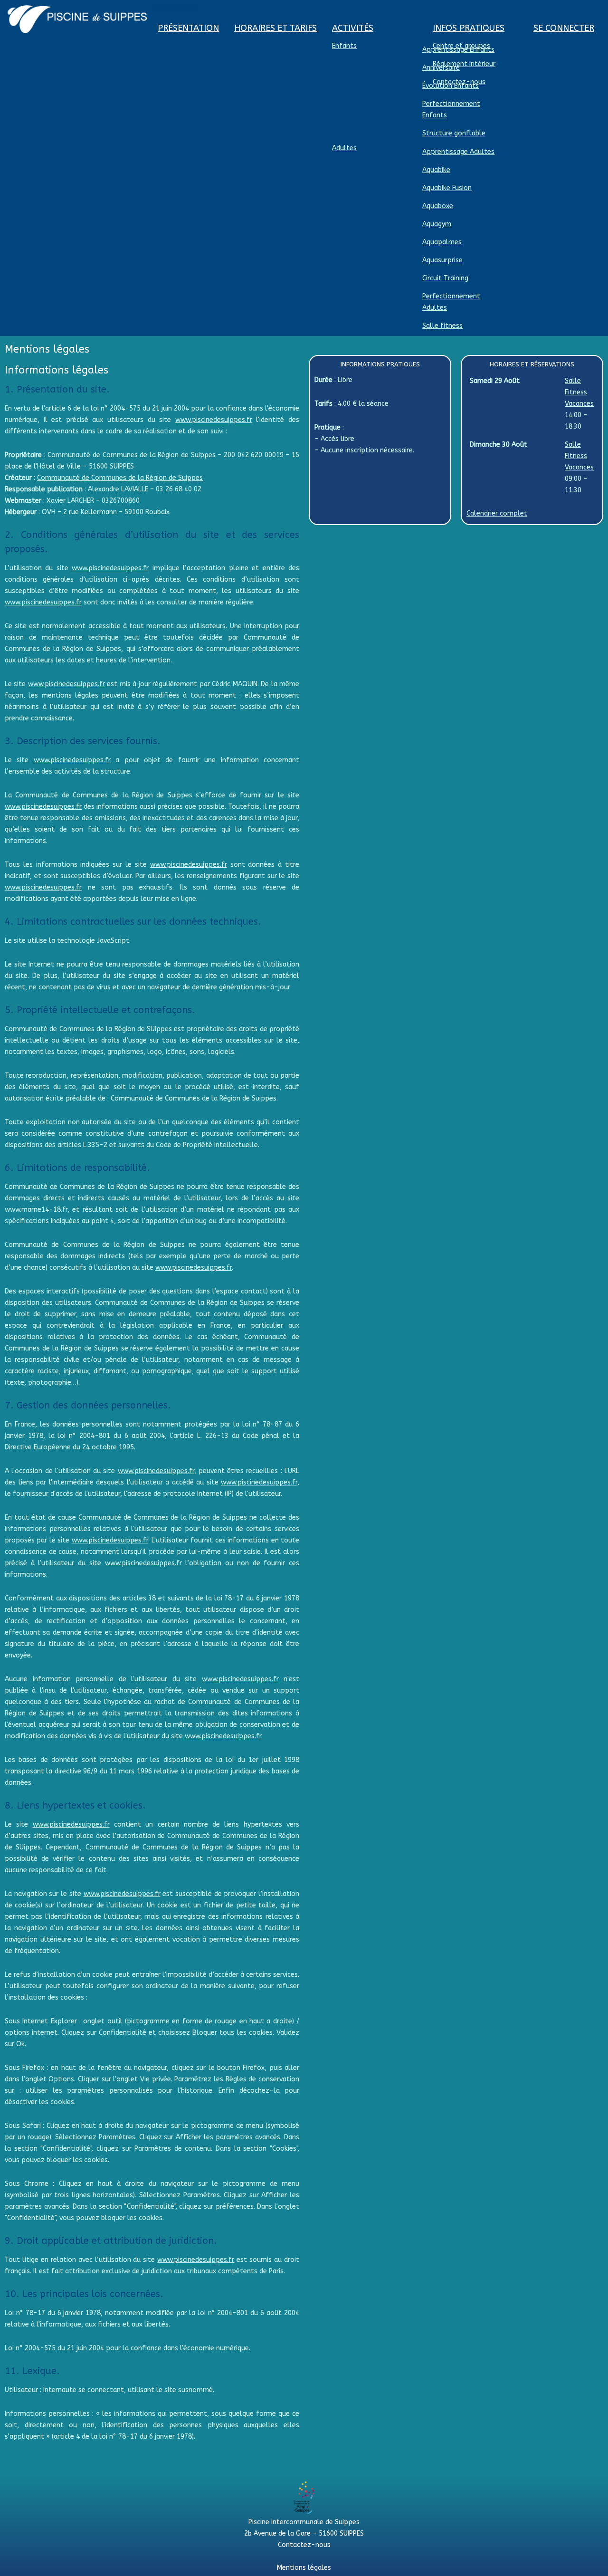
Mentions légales (304, 2568)
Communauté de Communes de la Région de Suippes (120, 478)
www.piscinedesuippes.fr (214, 420)
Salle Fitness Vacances (579, 392)
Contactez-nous (304, 2545)
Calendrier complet (497, 513)
